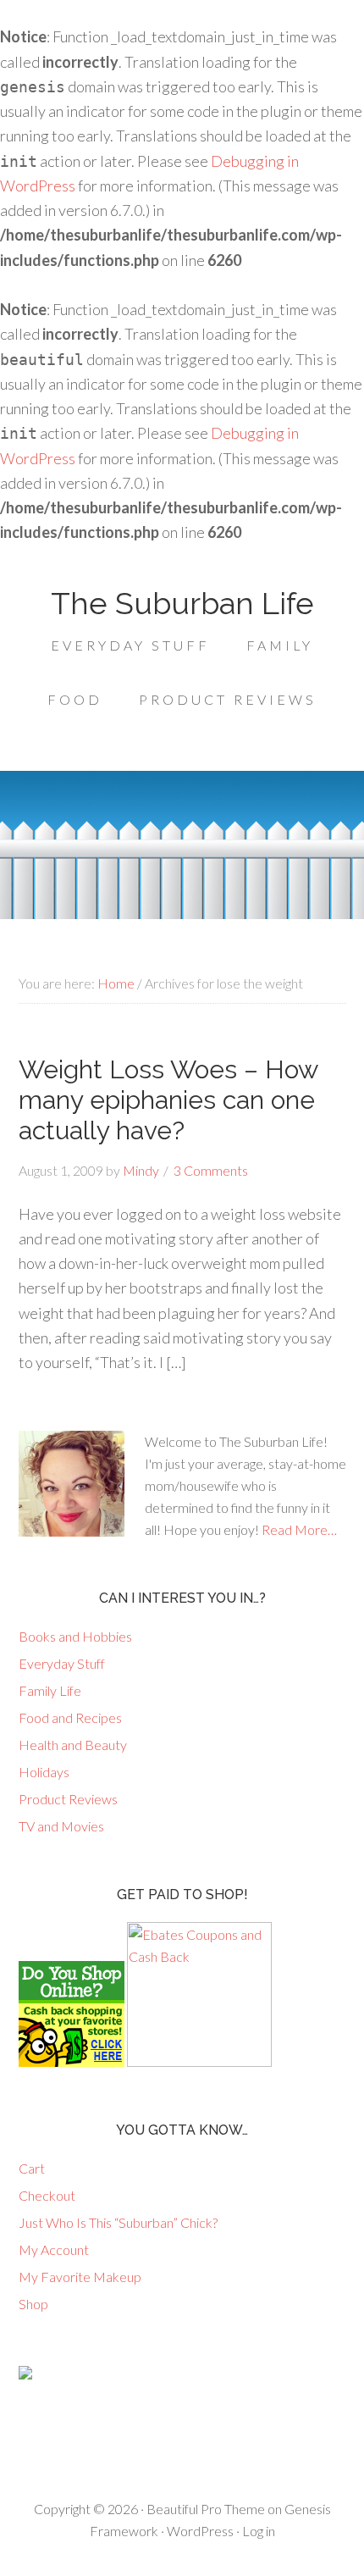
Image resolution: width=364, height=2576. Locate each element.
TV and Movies (61, 1826)
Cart (32, 2168)
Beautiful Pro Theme (206, 2509)
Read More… (299, 1529)
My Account (54, 2249)
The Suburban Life (182, 603)
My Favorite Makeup (80, 2277)
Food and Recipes (70, 1717)
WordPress (200, 2531)
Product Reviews (68, 1799)
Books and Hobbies (75, 1636)
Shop (33, 2304)
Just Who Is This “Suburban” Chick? (118, 2222)
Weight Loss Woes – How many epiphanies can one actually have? (168, 1100)
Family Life (50, 1690)
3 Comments (211, 1170)
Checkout (47, 2195)
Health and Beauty (73, 1745)
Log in (259, 2531)
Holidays (44, 1772)
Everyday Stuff (62, 1663)
